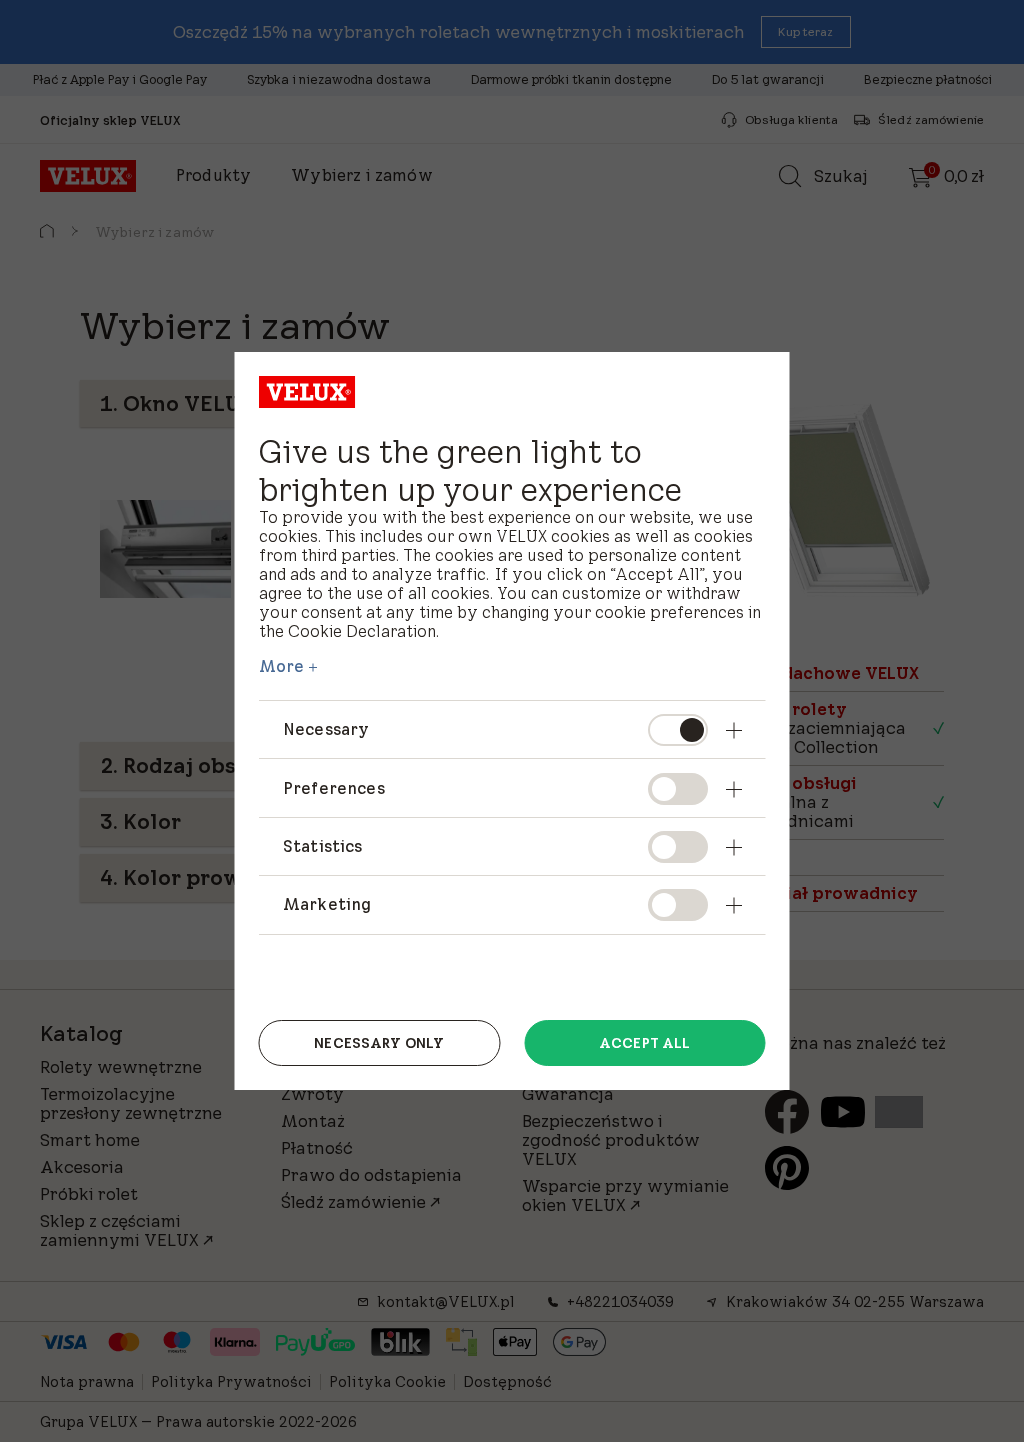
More (282, 666)
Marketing (327, 904)
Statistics (323, 846)
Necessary (326, 729)
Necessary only (379, 1043)
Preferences (334, 788)
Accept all (644, 1043)
